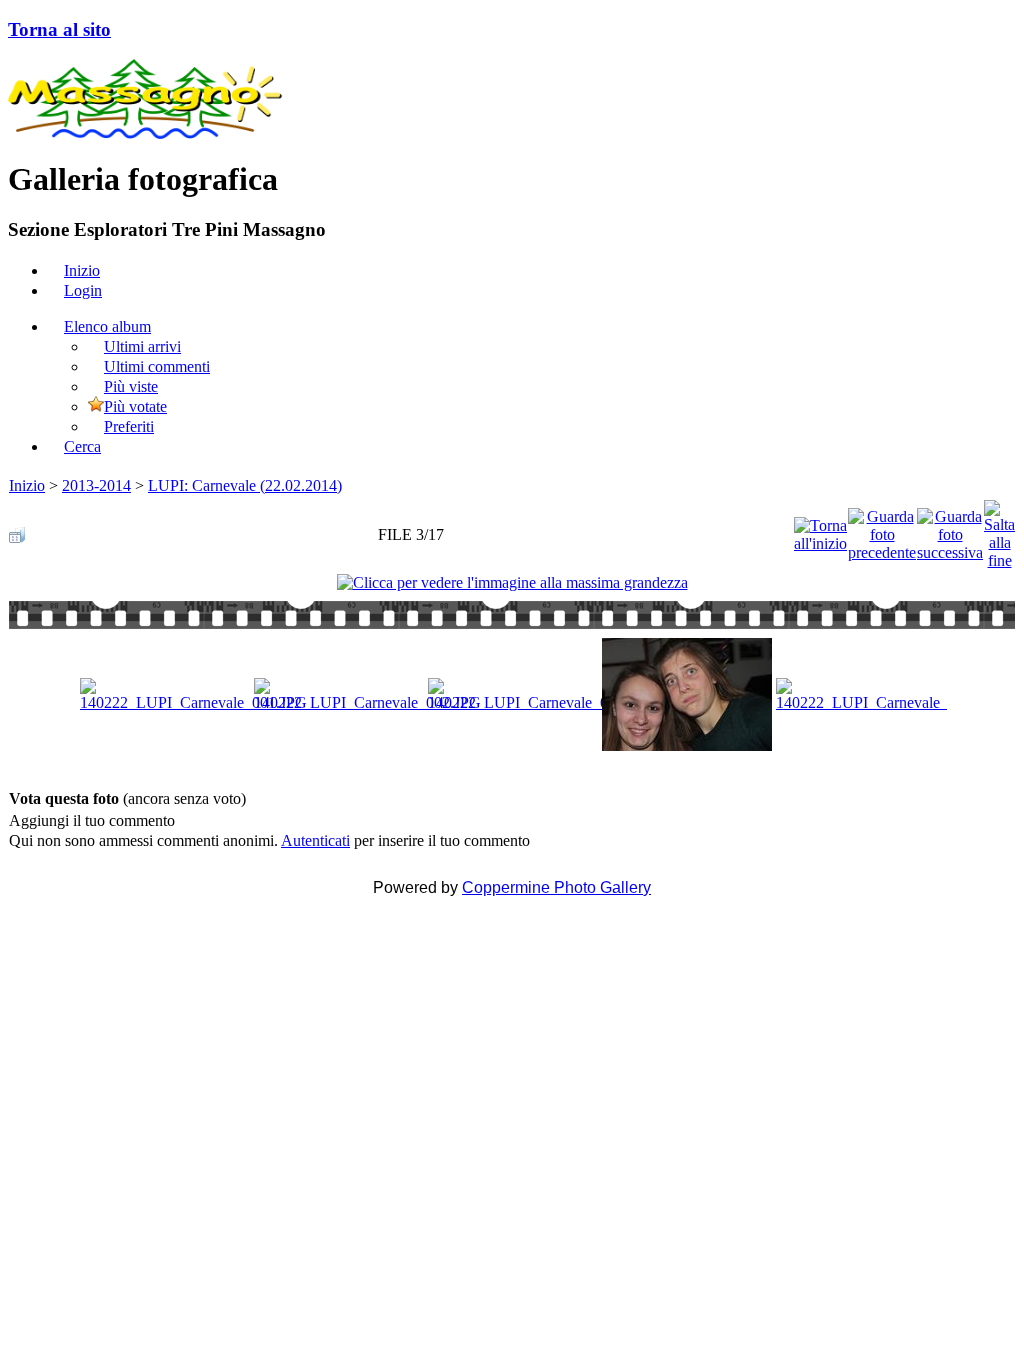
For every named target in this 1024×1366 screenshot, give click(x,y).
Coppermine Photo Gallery (556, 887)
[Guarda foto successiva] (950, 529)
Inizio (27, 485)
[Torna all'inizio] (820, 529)
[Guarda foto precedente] (882, 529)
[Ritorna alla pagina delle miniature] (17, 529)
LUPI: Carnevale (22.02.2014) (245, 485)
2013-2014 (96, 485)
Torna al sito (59, 29)
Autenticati (315, 840)
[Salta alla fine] (999, 529)
